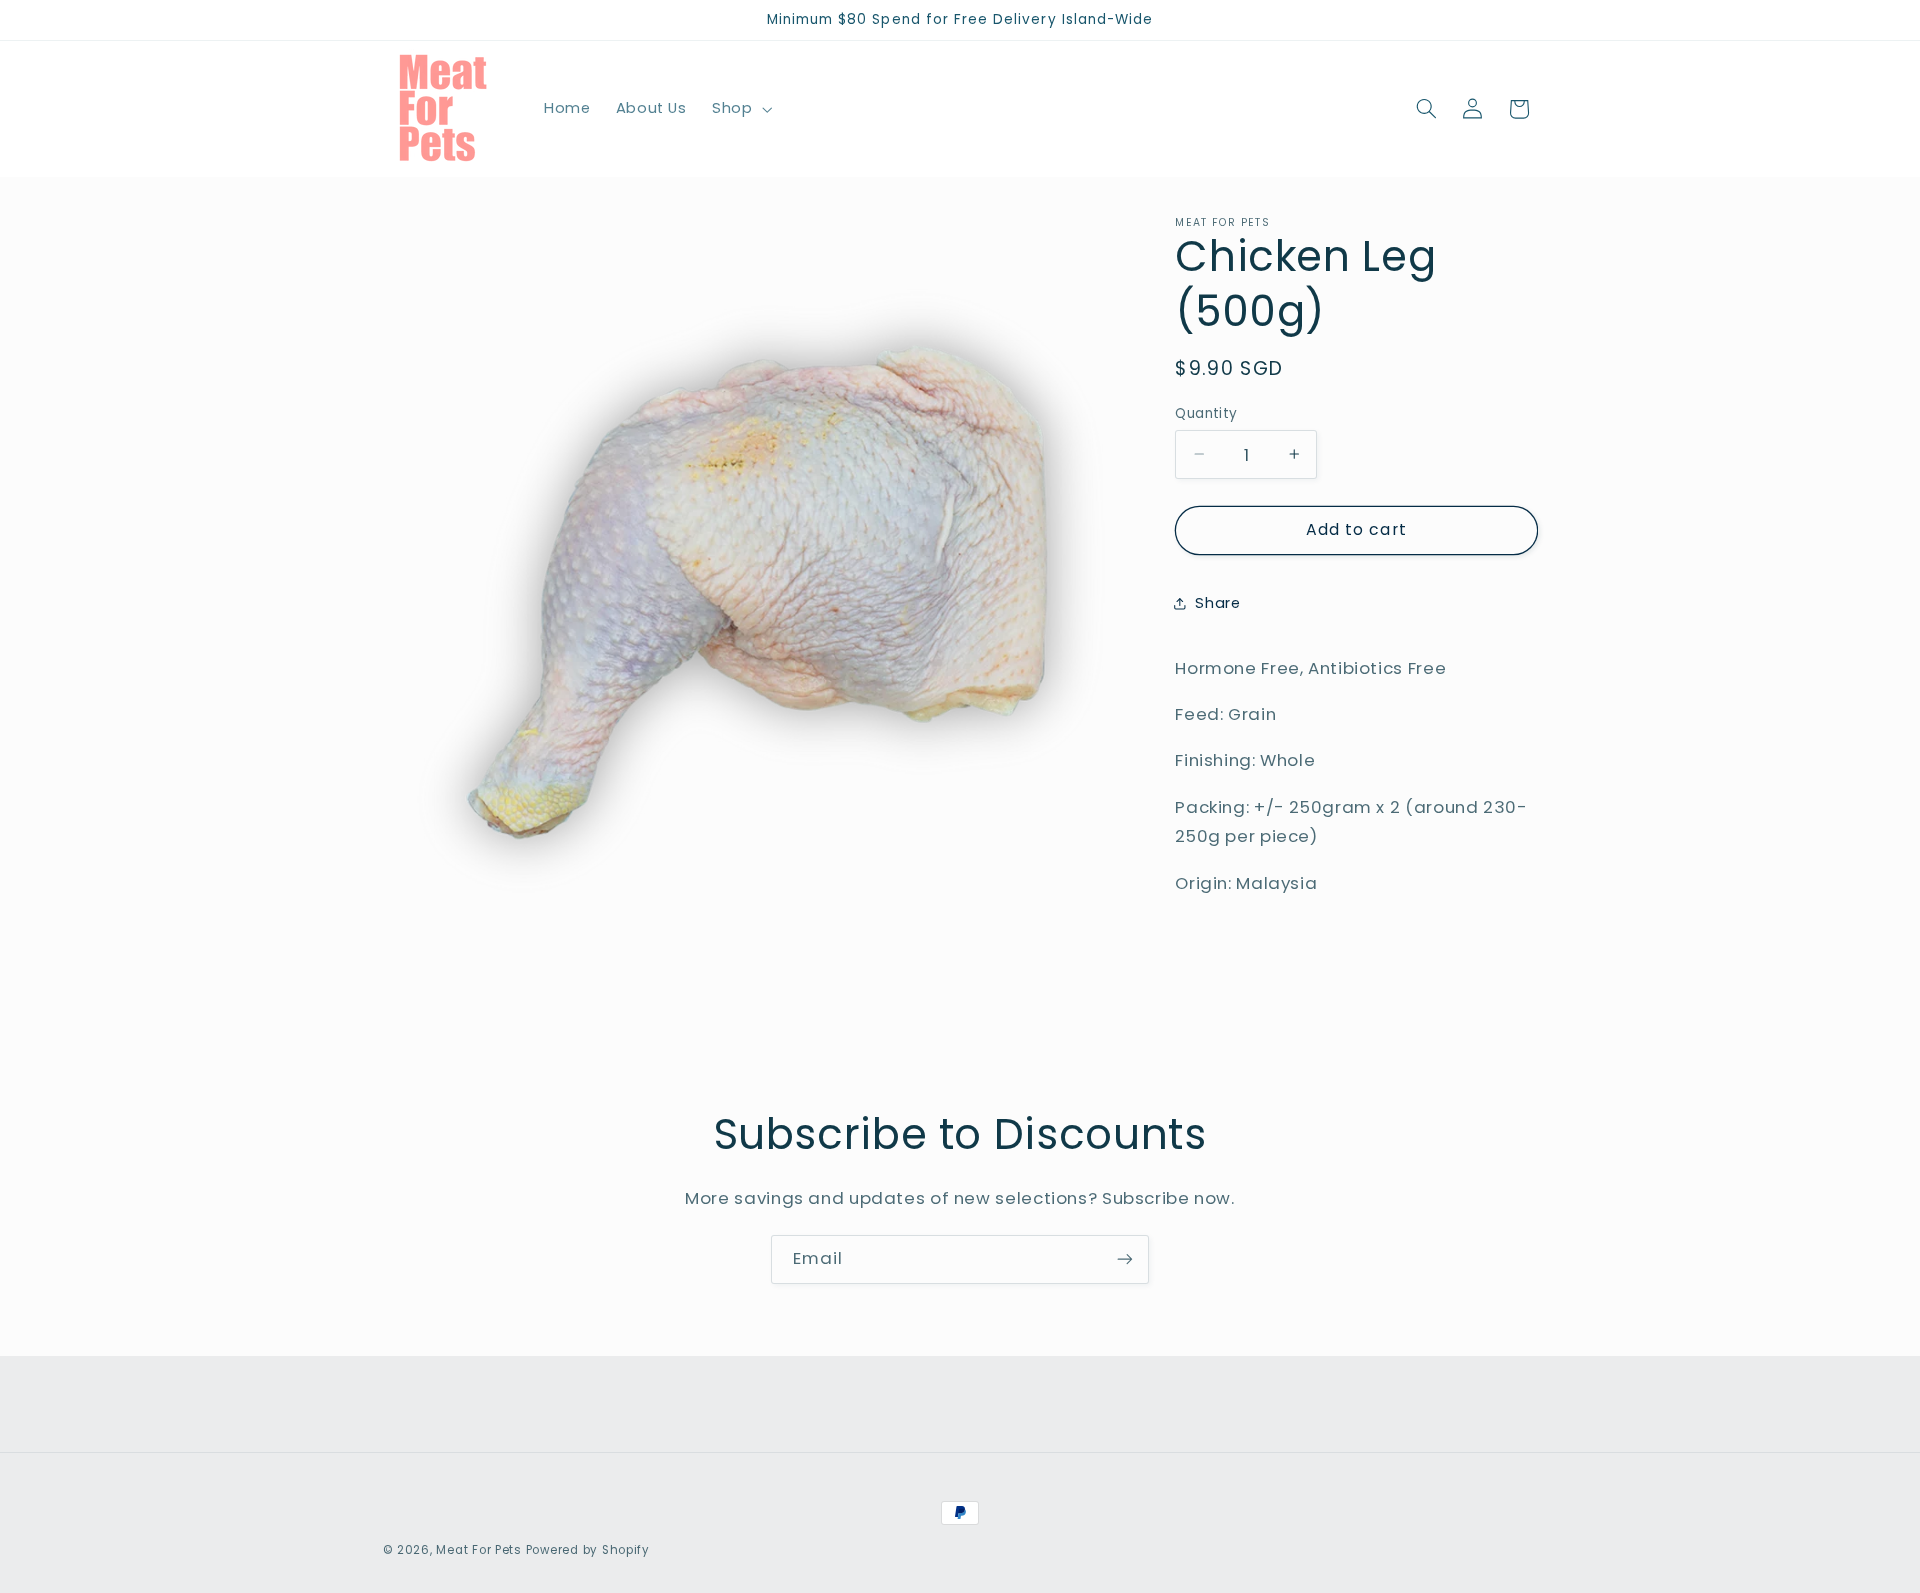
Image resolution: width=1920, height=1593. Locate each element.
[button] (739, 109)
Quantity (1206, 412)
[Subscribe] (1125, 1259)
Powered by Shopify (588, 1550)
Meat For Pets (479, 1550)
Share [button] (1217, 603)
